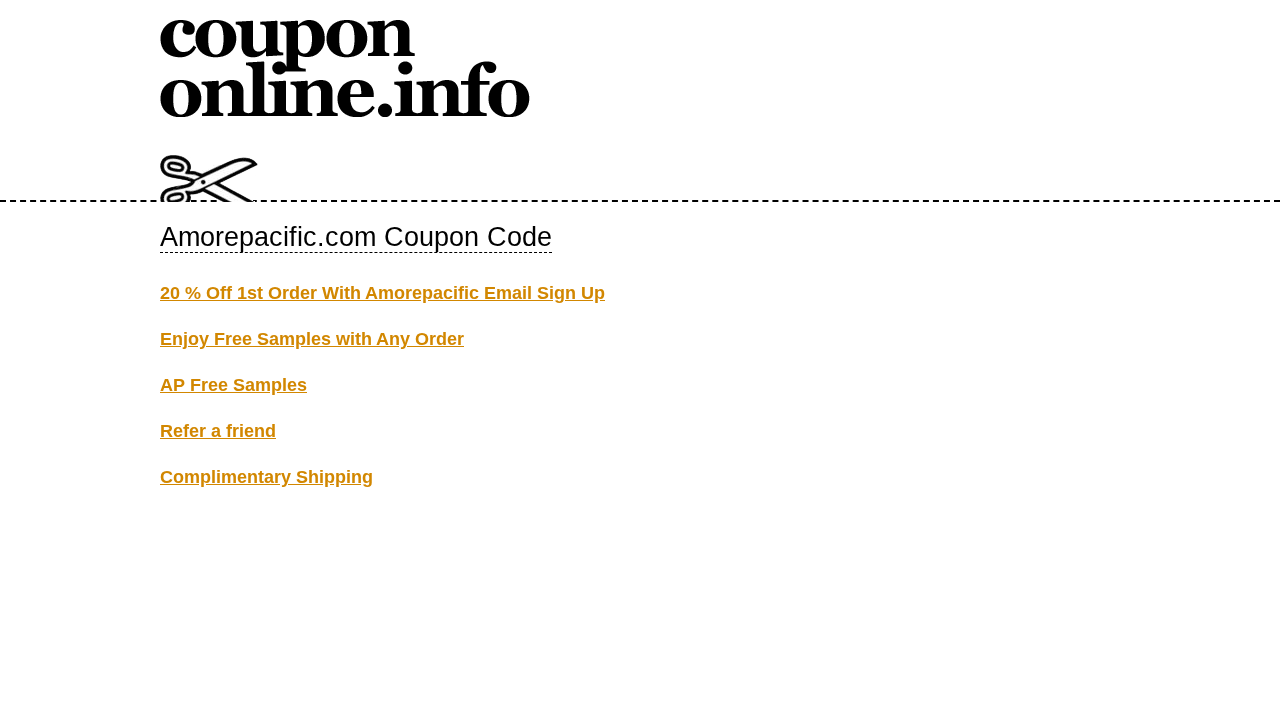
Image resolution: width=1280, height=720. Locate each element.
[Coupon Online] (345, 112)
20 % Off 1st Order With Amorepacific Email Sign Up (382, 293)
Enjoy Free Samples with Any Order (312, 339)
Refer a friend (218, 431)
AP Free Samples (233, 385)
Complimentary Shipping (266, 477)
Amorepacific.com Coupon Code (356, 237)
